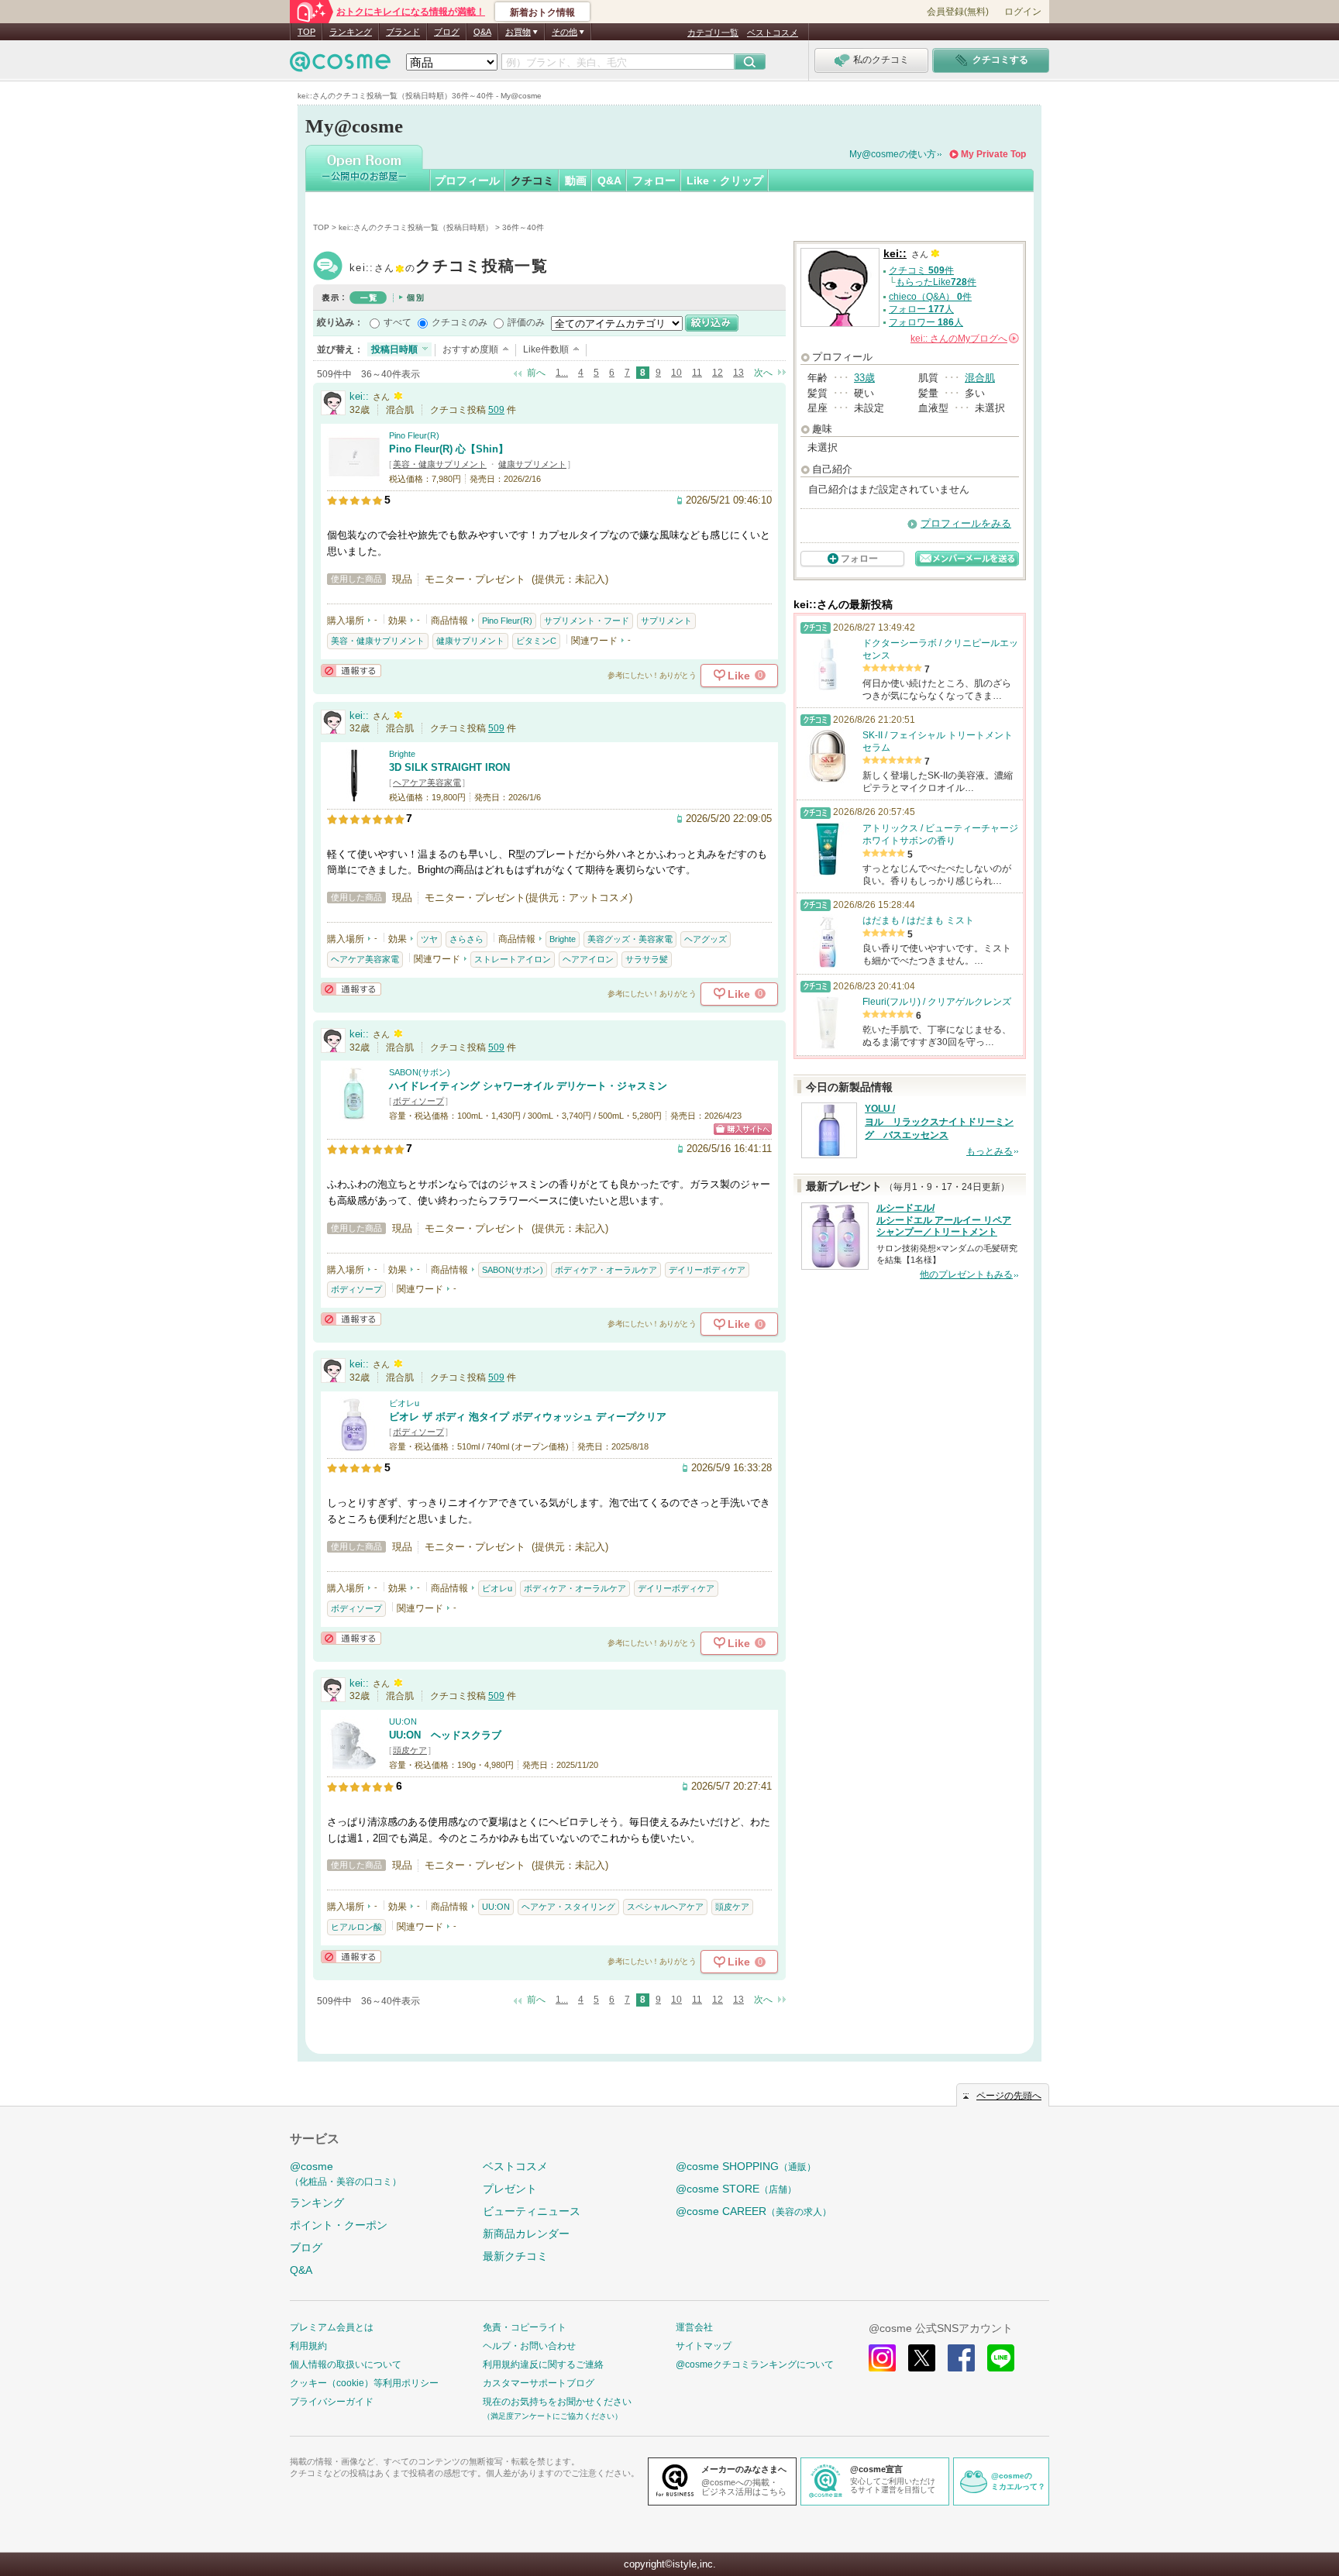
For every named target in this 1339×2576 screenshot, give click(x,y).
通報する (351, 671)
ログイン (1023, 12)
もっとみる (990, 1151)
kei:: (449, 268)
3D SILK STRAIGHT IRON (449, 767)
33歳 (864, 378)
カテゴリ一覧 (713, 33)
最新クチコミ (515, 2256)
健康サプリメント (532, 464)
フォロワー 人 (926, 322)
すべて (398, 322)
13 (738, 373)
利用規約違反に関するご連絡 (543, 2364)
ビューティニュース (532, 2211)
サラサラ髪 (647, 959)
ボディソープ (418, 1101)
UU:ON (403, 1721)
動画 (576, 181)
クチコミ (532, 181)
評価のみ (526, 322)
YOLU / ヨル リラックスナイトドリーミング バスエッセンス (939, 1122)
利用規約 (308, 2346)
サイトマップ (704, 2346)
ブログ (447, 32)
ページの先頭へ (1009, 2096)
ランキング (351, 32)
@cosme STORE (736, 2189)
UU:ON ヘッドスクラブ (445, 1735)
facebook (961, 2358)
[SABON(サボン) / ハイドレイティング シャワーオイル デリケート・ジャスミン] (354, 1114)
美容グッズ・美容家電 (630, 939)
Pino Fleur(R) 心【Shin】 (449, 449)
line (1001, 2358)
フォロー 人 (921, 309)
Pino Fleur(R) (414, 435)
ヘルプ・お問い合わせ (529, 2346)
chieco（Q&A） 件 (930, 297)
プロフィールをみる (966, 523)
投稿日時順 (394, 349)
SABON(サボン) (420, 1072)
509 (496, 410)
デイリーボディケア (707, 1270)
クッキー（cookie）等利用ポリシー (364, 2383)
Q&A (482, 32)
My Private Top (993, 154)
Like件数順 (546, 349)
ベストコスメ (773, 33)
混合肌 (980, 378)
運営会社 (694, 2327)
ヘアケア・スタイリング (568, 1907)
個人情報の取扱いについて (346, 2364)
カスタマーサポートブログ (539, 2383)
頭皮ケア (410, 1750)
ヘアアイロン (588, 959)
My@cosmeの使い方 (893, 154)
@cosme (346, 2174)
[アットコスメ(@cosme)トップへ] (340, 65)
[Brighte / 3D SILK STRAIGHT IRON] (354, 795)
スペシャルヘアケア (665, 1907)
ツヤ (429, 939)
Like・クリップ (725, 181)
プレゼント (510, 2189)
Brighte (402, 754)
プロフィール (467, 181)
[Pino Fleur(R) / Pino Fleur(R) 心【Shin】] (354, 477)
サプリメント (666, 621)
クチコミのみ (460, 322)
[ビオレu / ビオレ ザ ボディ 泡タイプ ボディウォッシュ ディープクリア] (354, 1444)
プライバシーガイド (332, 2402)
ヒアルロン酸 (356, 1927)
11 (697, 373)
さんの (964, 339)
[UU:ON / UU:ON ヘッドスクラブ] (354, 1763)
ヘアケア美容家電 (427, 782)
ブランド (403, 32)
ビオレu (404, 1403)
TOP (306, 32)
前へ (536, 373)
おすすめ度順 (470, 349)
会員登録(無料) (958, 12)
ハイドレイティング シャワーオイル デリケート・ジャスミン (528, 1086)
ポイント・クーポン (339, 2225)
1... (562, 373)
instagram (882, 2358)
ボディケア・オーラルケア (606, 1270)
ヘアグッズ (706, 939)
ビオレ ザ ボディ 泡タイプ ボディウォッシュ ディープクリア (528, 1417)
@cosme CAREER (754, 2211)
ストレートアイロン (513, 959)
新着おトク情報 (542, 12)
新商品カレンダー (526, 2234)
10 (676, 373)
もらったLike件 (936, 282)
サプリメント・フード (587, 621)
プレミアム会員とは (332, 2327)
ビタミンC (536, 641)
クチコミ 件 (921, 270)
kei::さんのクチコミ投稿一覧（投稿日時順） (416, 227)
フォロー (654, 181)
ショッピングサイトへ (743, 1129)
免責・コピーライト (525, 2327)
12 (718, 373)
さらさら (466, 939)
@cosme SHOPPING (746, 2166)
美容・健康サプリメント (440, 464)
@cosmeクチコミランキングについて (755, 2364)
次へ (763, 373)
